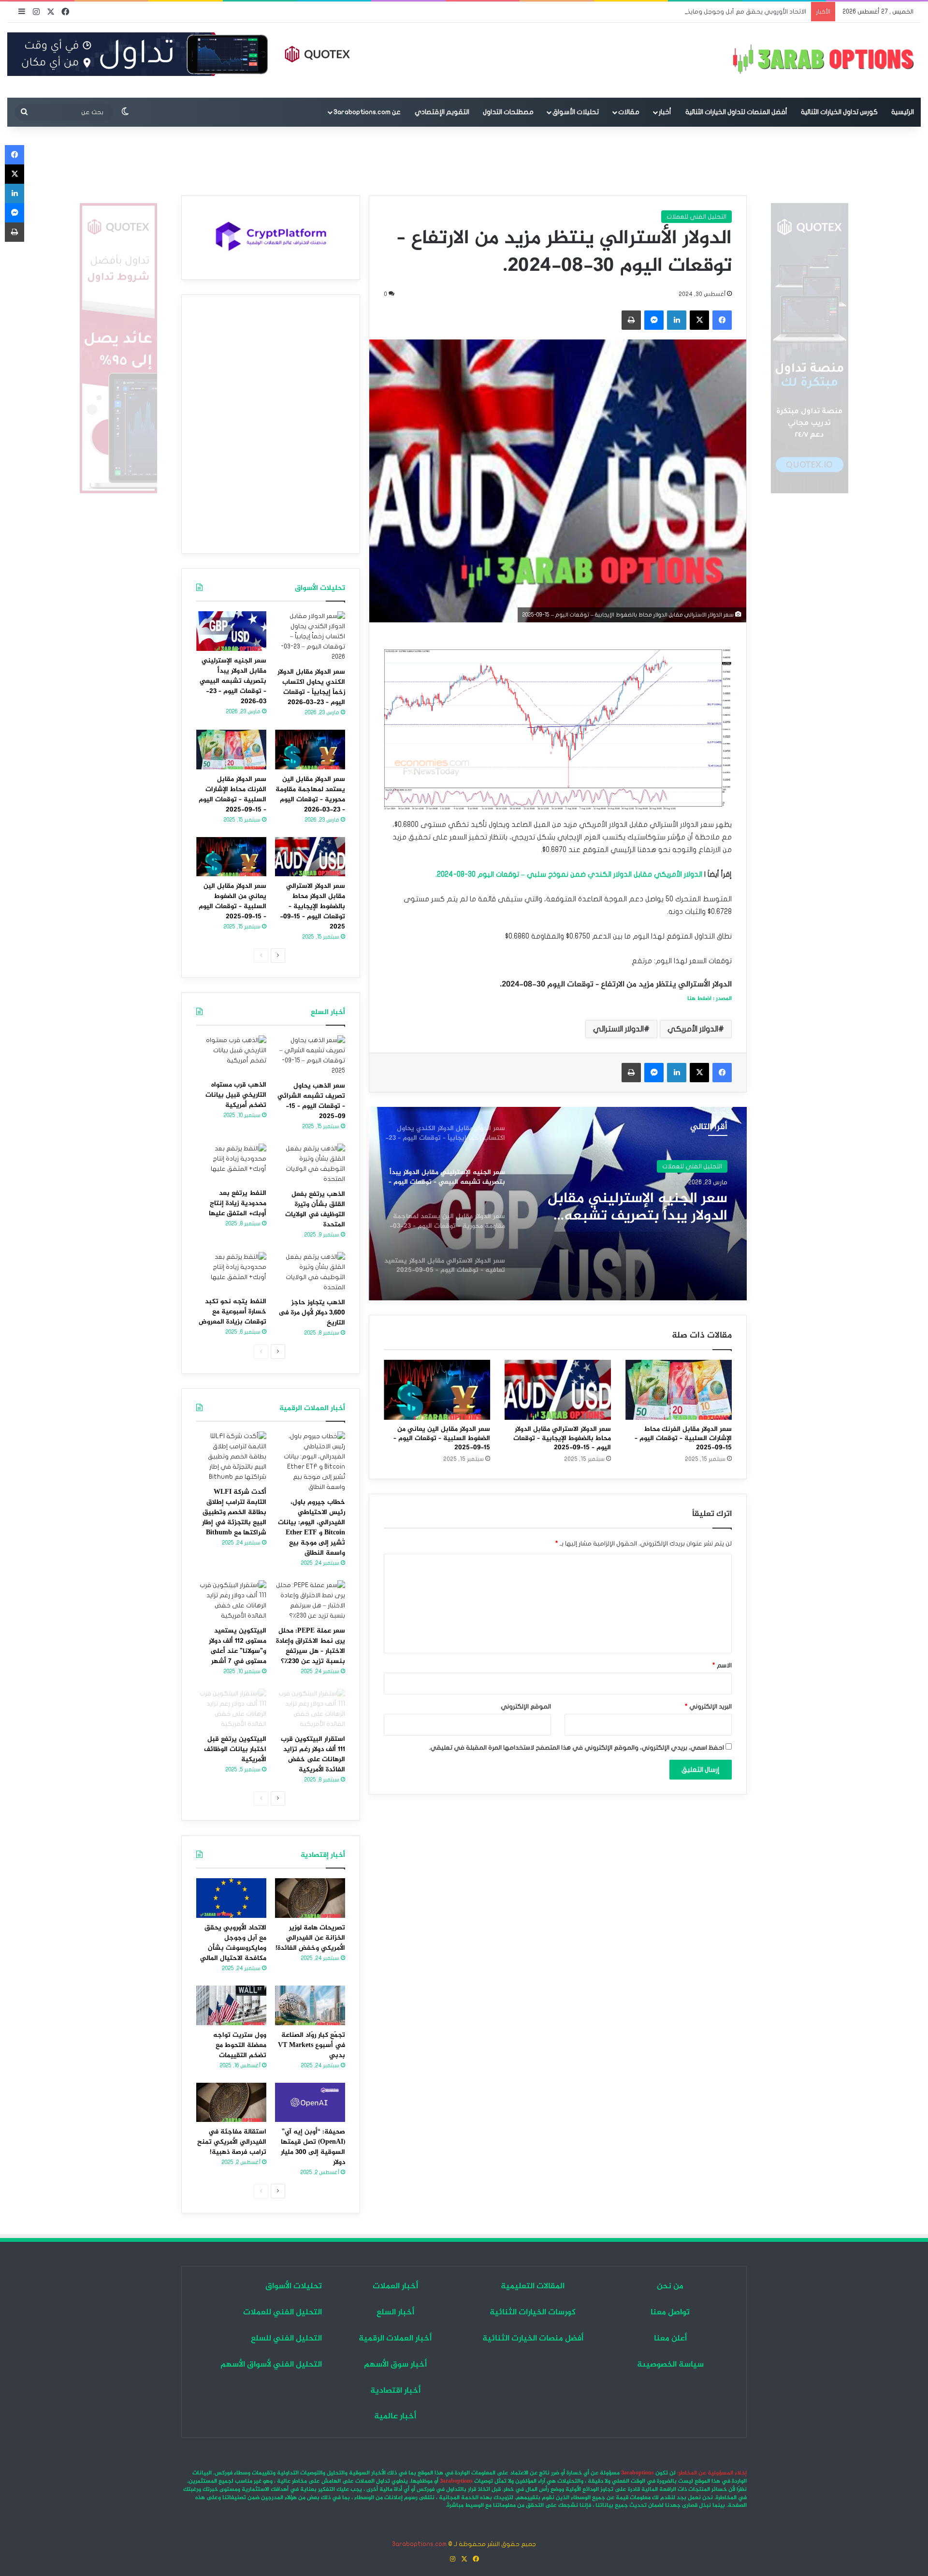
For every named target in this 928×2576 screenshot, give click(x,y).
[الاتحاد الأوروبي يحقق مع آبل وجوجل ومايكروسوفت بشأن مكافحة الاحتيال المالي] (231, 1898)
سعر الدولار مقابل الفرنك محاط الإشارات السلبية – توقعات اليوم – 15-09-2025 (683, 1438)
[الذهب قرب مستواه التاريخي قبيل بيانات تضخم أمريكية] (231, 1055)
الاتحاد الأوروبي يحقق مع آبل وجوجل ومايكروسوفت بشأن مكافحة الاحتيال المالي (694, 12)
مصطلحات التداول (508, 112)
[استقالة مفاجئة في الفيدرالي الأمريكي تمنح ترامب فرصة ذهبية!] (231, 2103)
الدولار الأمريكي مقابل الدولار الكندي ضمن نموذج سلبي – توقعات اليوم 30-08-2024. (569, 874)
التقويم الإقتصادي (442, 112)
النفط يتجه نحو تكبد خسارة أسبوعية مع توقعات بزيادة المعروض (232, 1312)
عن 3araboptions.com (367, 112)
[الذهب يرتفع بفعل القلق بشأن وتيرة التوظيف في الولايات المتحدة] (310, 1164)
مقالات (629, 112)
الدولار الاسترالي (618, 1029)
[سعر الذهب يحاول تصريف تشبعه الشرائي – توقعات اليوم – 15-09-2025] (310, 1056)
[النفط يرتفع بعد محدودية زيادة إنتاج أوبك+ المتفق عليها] (231, 1163)
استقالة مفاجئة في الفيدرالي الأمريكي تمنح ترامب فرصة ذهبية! (232, 2142)
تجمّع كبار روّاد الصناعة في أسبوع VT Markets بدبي (312, 2045)
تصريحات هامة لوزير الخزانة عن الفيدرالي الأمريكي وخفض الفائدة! (310, 1938)
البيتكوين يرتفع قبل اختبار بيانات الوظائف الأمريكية (235, 1749)
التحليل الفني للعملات (696, 217)
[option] (558, 1204)
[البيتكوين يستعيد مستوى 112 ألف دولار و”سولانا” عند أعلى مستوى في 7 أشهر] (231, 1601)
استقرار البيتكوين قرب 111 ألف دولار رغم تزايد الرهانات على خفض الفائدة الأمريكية (313, 1754)
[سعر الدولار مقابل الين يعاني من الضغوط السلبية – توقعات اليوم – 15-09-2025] (437, 1390)
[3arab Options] (823, 60)
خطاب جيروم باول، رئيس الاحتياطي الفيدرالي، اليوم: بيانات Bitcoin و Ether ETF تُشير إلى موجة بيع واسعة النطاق (312, 1528)
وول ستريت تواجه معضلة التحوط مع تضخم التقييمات (240, 2045)
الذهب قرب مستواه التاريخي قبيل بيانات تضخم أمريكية (236, 1095)
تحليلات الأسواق (576, 112)
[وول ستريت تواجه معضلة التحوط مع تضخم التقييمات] (231, 2005)
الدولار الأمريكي (693, 1029)
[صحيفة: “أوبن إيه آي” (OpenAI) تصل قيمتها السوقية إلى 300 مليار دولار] (310, 2103)
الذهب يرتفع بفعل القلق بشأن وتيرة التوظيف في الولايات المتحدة (315, 1209)
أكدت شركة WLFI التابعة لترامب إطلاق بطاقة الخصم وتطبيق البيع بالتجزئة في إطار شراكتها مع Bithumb (234, 1512)
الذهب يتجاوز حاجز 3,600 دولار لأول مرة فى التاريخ (312, 1313)
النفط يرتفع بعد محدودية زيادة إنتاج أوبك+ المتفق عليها (238, 1203)
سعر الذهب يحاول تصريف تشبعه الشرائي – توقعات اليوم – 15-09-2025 (311, 1101)
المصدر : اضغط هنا (710, 999)
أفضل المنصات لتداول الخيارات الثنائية (736, 112)
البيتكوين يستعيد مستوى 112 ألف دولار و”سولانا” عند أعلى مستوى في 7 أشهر (238, 1646)
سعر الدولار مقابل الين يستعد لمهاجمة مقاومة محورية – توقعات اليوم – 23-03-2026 (637, 1207)
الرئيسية (903, 112)
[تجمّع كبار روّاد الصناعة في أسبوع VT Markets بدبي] (310, 2005)
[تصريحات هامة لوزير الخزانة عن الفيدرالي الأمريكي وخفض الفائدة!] (310, 1898)
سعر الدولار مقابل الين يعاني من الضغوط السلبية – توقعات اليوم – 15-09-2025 (442, 1438)
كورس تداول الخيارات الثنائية (839, 112)
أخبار (665, 112)
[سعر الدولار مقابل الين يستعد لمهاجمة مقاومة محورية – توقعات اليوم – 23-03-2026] (310, 750)
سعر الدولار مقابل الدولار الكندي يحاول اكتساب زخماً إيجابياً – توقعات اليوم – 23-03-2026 (311, 687)
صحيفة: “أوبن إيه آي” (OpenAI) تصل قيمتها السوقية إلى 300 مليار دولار (313, 2147)
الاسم (722, 1665)
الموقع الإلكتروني (526, 1707)
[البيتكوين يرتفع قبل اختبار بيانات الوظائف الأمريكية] (231, 1709)
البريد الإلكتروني (708, 1707)
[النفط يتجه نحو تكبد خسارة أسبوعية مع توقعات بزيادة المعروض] (231, 1272)
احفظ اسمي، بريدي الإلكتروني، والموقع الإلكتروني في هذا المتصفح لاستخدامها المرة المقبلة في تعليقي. (576, 1748)
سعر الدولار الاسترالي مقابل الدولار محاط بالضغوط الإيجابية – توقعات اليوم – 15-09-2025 (562, 1438)
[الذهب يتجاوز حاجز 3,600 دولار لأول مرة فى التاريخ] (310, 1272)
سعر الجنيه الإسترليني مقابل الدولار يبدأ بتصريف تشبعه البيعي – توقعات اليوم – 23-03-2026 (233, 681)
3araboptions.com (419, 2544)
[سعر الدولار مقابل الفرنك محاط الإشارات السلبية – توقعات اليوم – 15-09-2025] (679, 1390)
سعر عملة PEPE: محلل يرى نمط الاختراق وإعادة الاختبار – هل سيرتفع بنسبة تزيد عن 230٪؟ (311, 1646)
